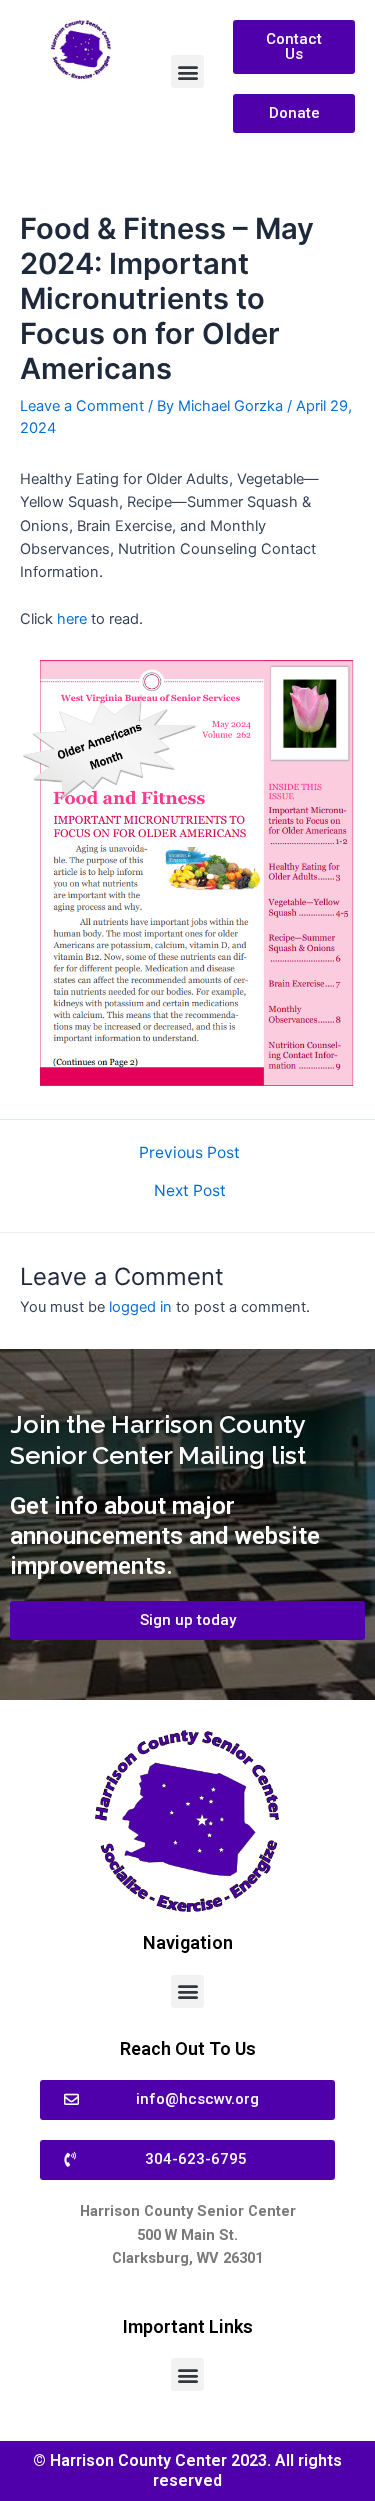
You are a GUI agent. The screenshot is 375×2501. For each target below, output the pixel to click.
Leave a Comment (82, 406)
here (74, 619)
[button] (187, 71)
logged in (140, 1307)
